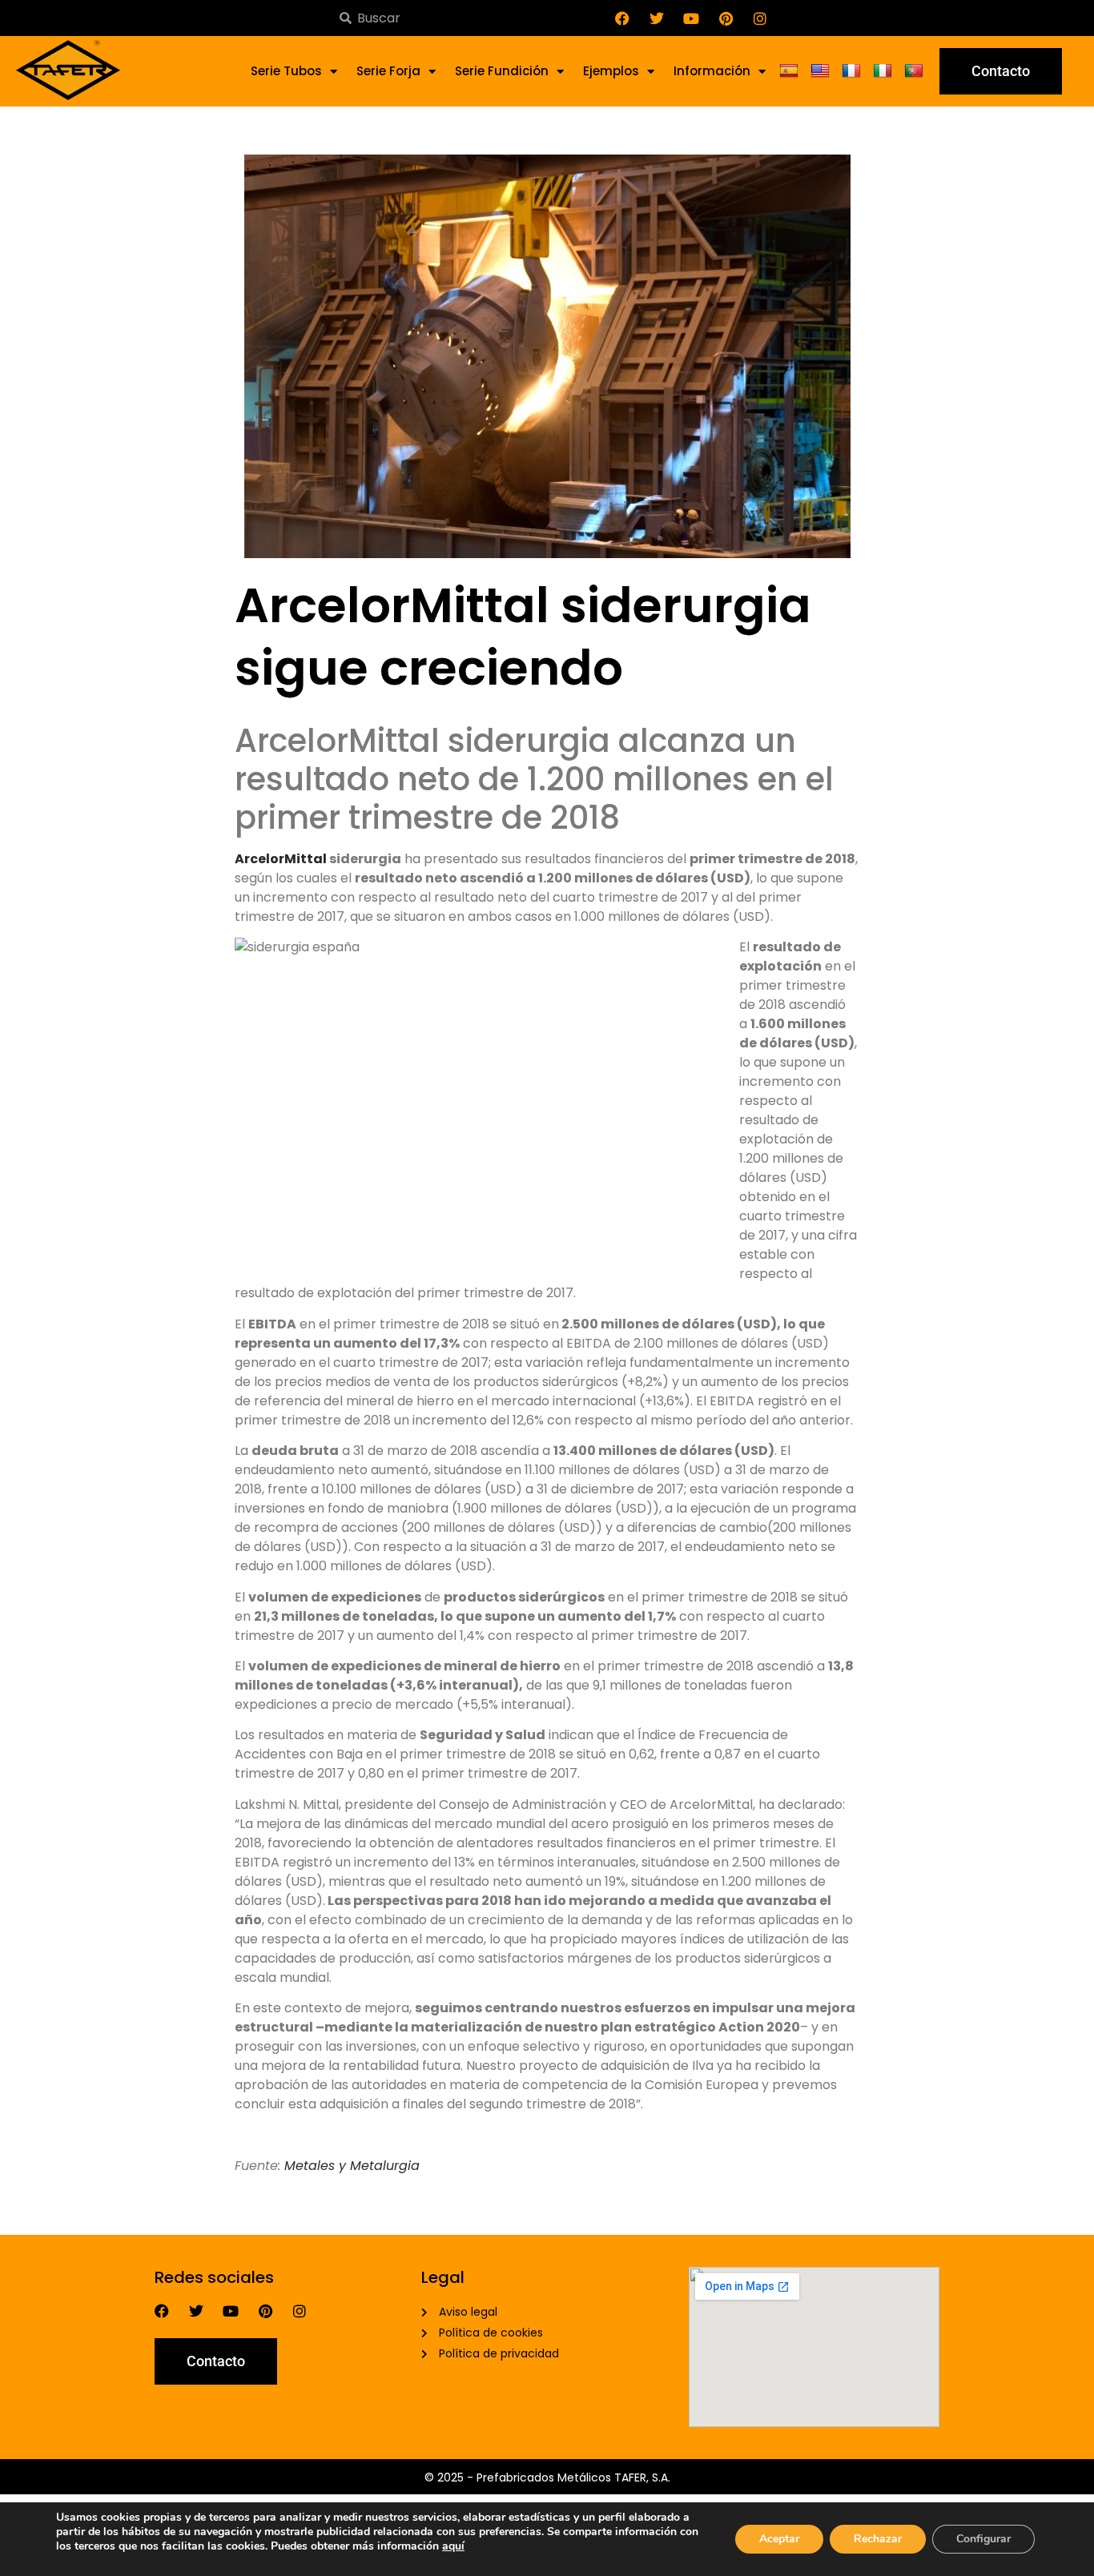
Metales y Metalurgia (352, 2166)
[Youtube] (691, 18)
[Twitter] (657, 18)
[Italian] (885, 71)
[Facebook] (622, 18)
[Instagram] (760, 18)
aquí (453, 2546)
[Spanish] (791, 71)
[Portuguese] (916, 71)
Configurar (983, 2539)
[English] (822, 71)
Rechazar (878, 2539)
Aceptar (779, 2539)
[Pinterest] (726, 18)
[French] (853, 71)
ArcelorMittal (281, 859)
